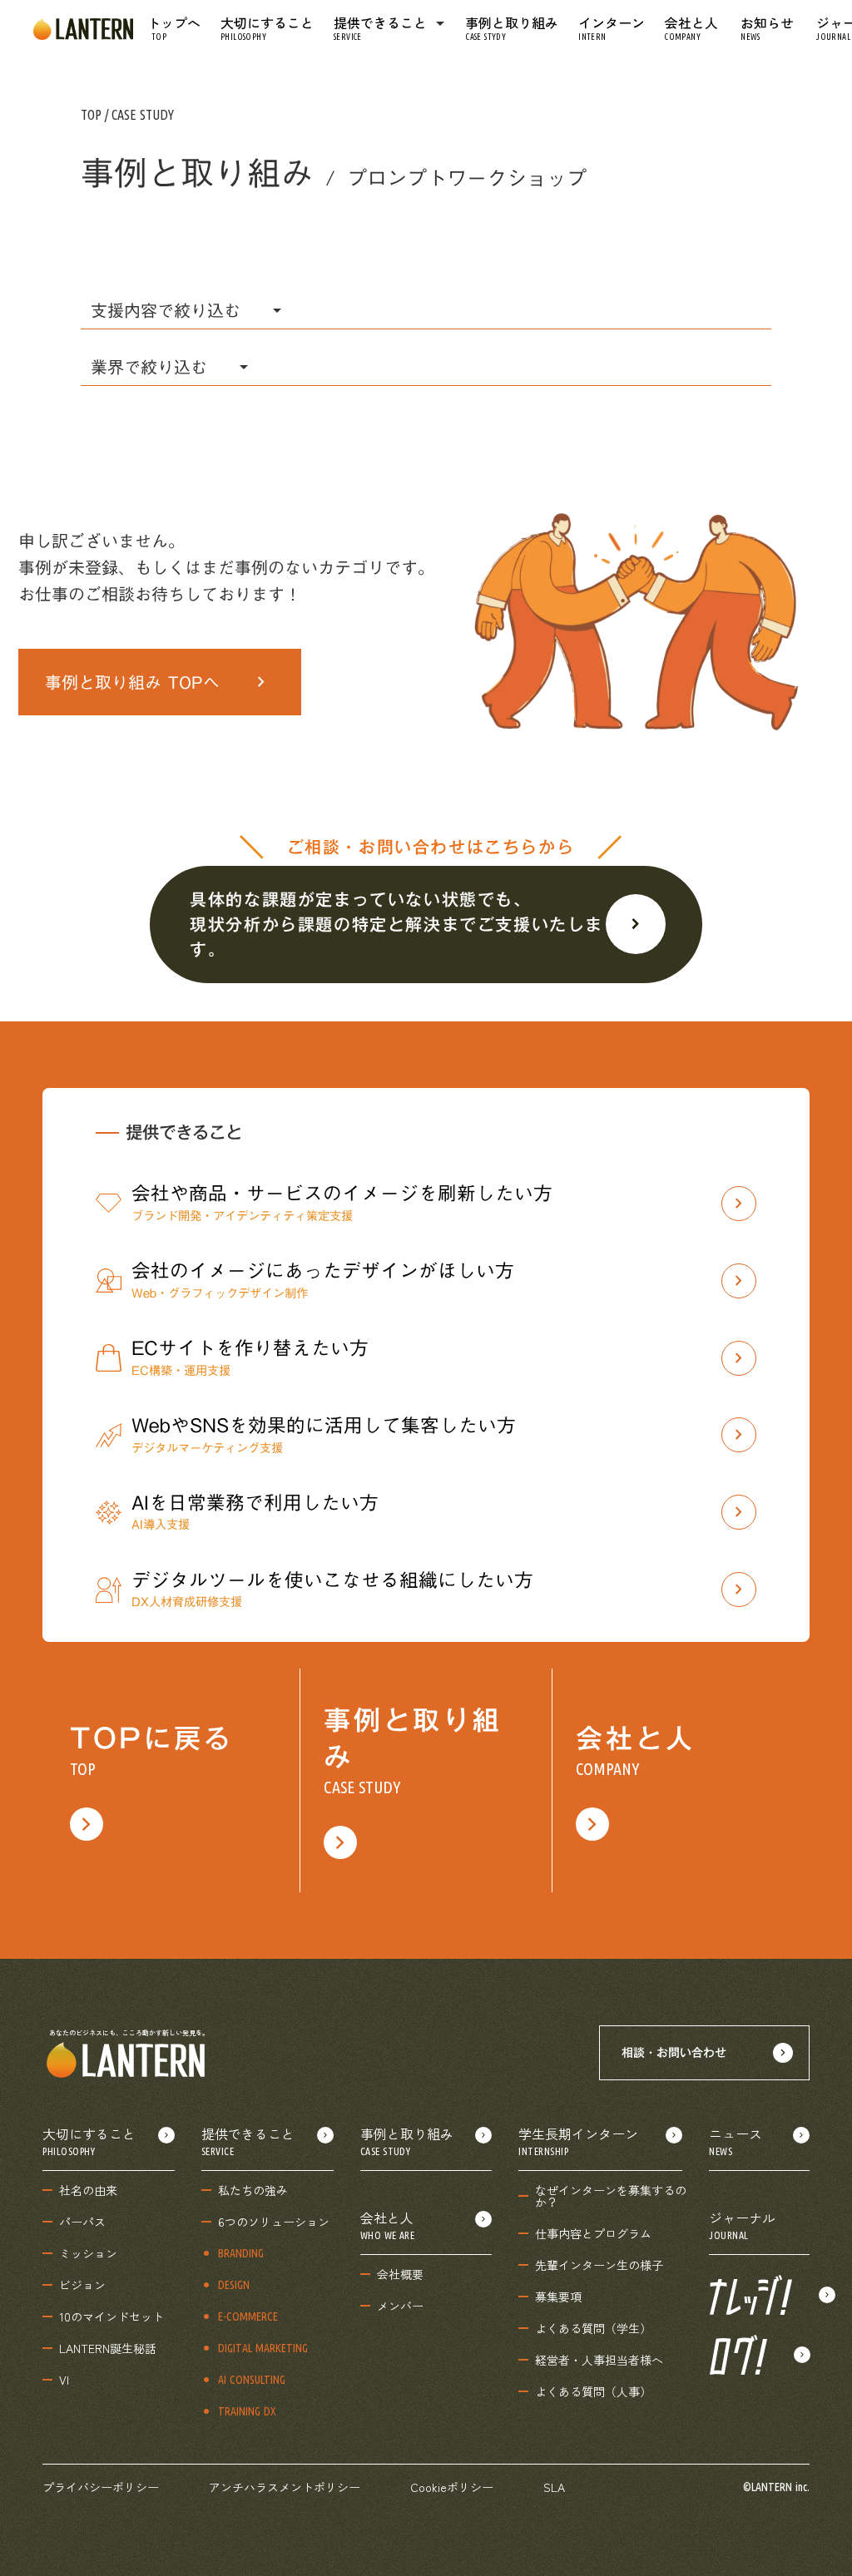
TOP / (96, 115)
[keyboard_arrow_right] (759, 2295)
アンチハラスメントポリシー (285, 2487)
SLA (554, 2487)
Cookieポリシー (452, 2487)
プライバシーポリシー (101, 2487)
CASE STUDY (143, 115)
